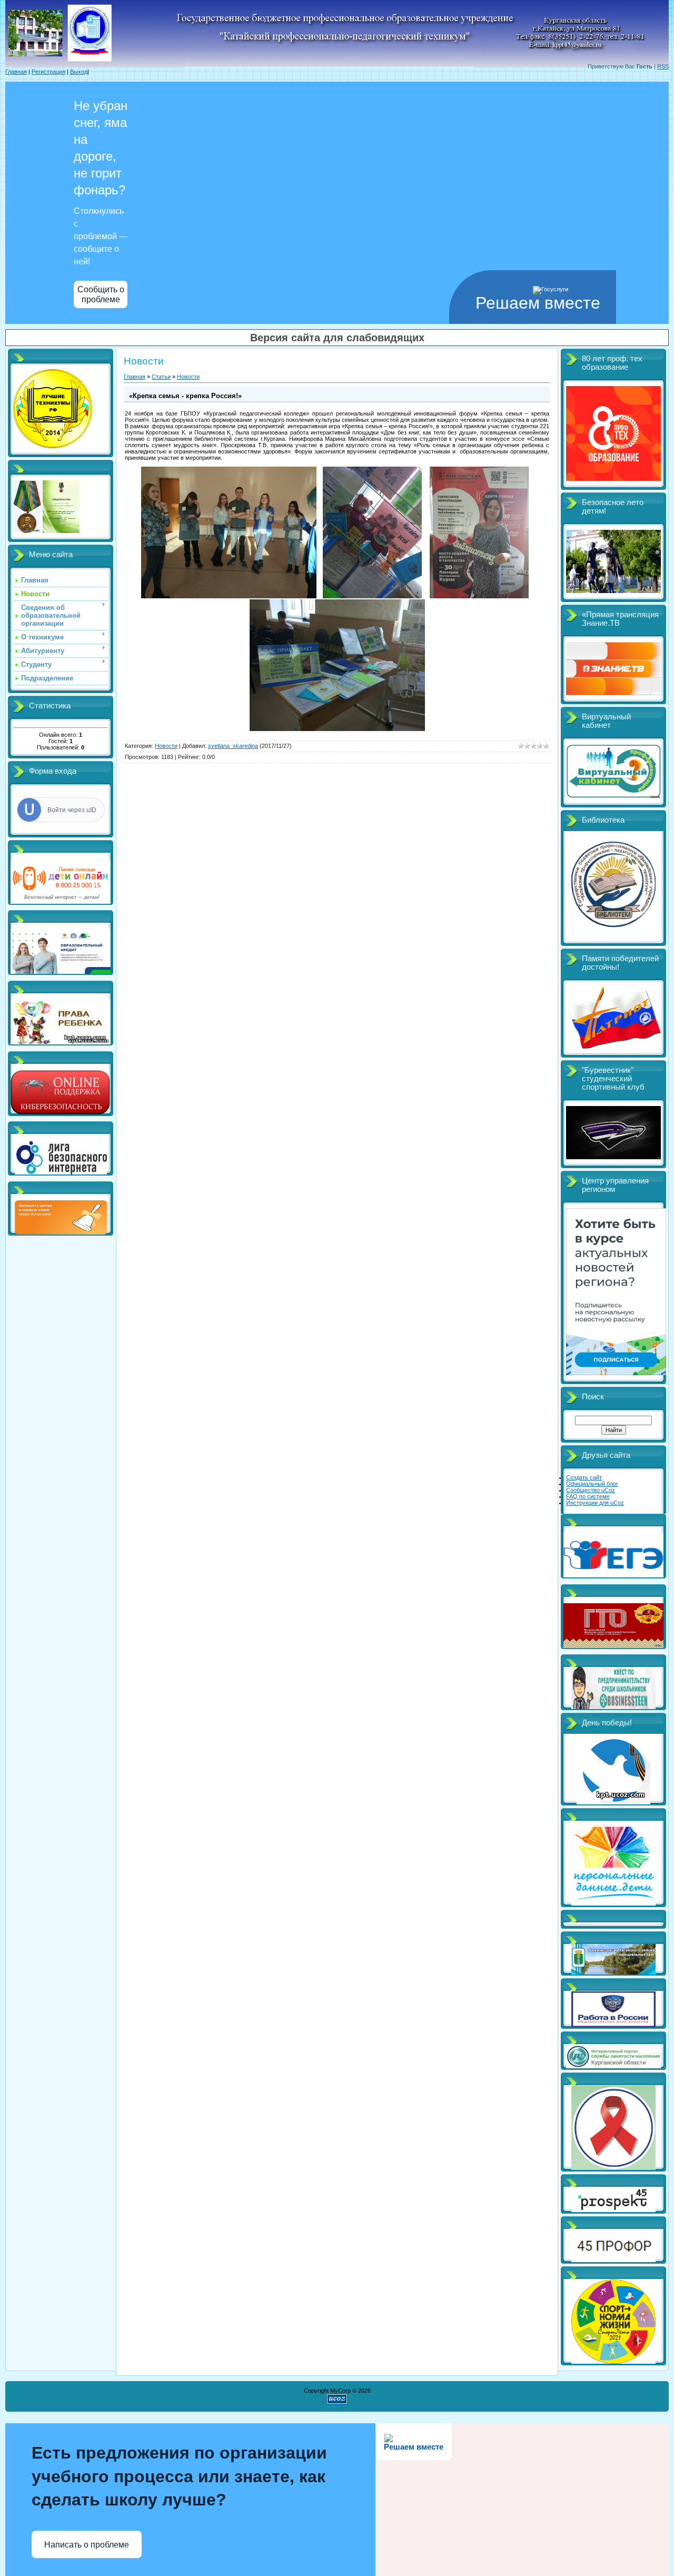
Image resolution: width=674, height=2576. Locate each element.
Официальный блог (592, 1484)
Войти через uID (72, 810)
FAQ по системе (588, 1496)
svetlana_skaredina (233, 746)
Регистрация (48, 72)
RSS (663, 66)
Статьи (161, 377)
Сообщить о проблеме (101, 294)
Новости (188, 377)
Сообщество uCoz (591, 1490)
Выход (79, 72)
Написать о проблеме (87, 2545)
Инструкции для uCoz (595, 1503)
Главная (16, 72)
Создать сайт (584, 1477)
